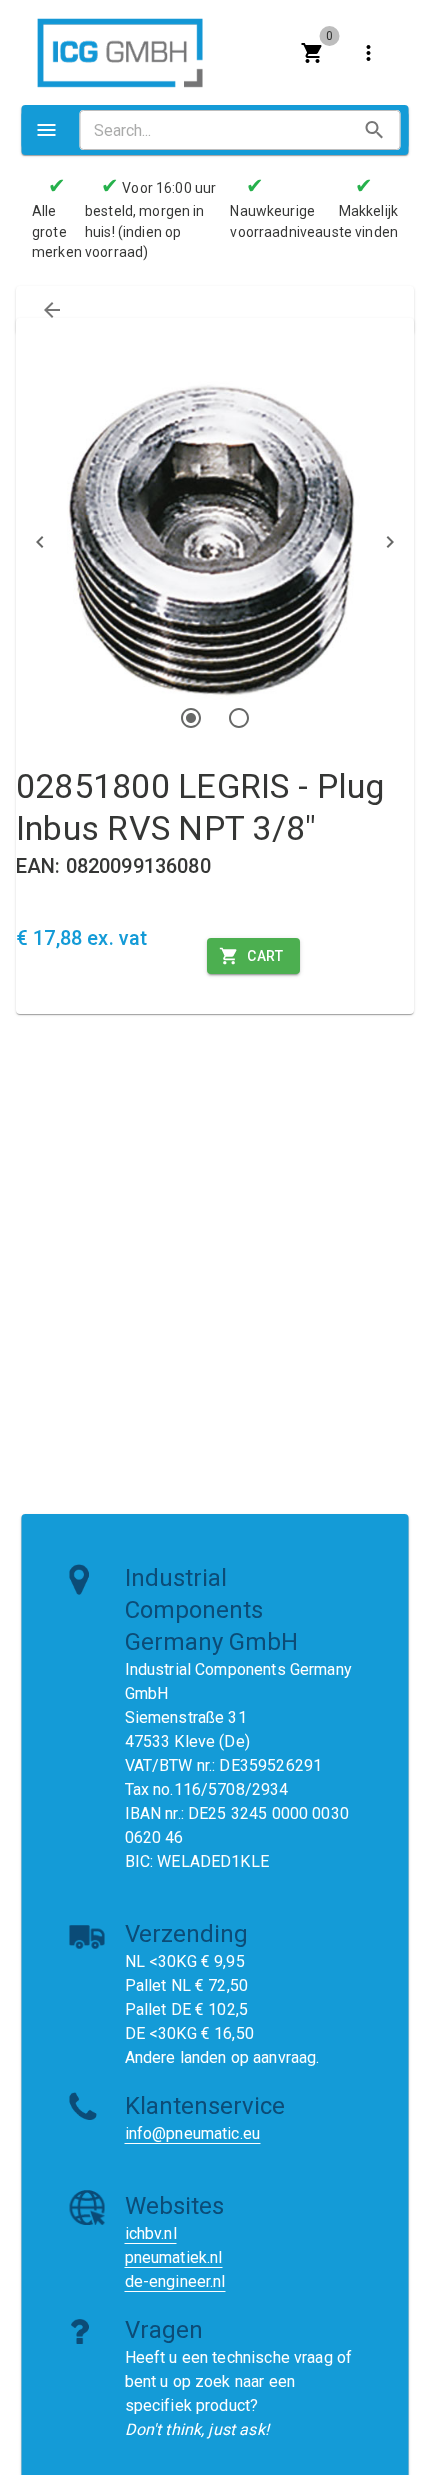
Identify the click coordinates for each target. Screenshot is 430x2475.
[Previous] (40, 542)
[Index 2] (239, 718)
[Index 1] (191, 718)
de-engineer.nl (175, 2281)
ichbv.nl (151, 2233)
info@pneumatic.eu (193, 2133)
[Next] (390, 542)
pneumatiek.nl (174, 2257)
